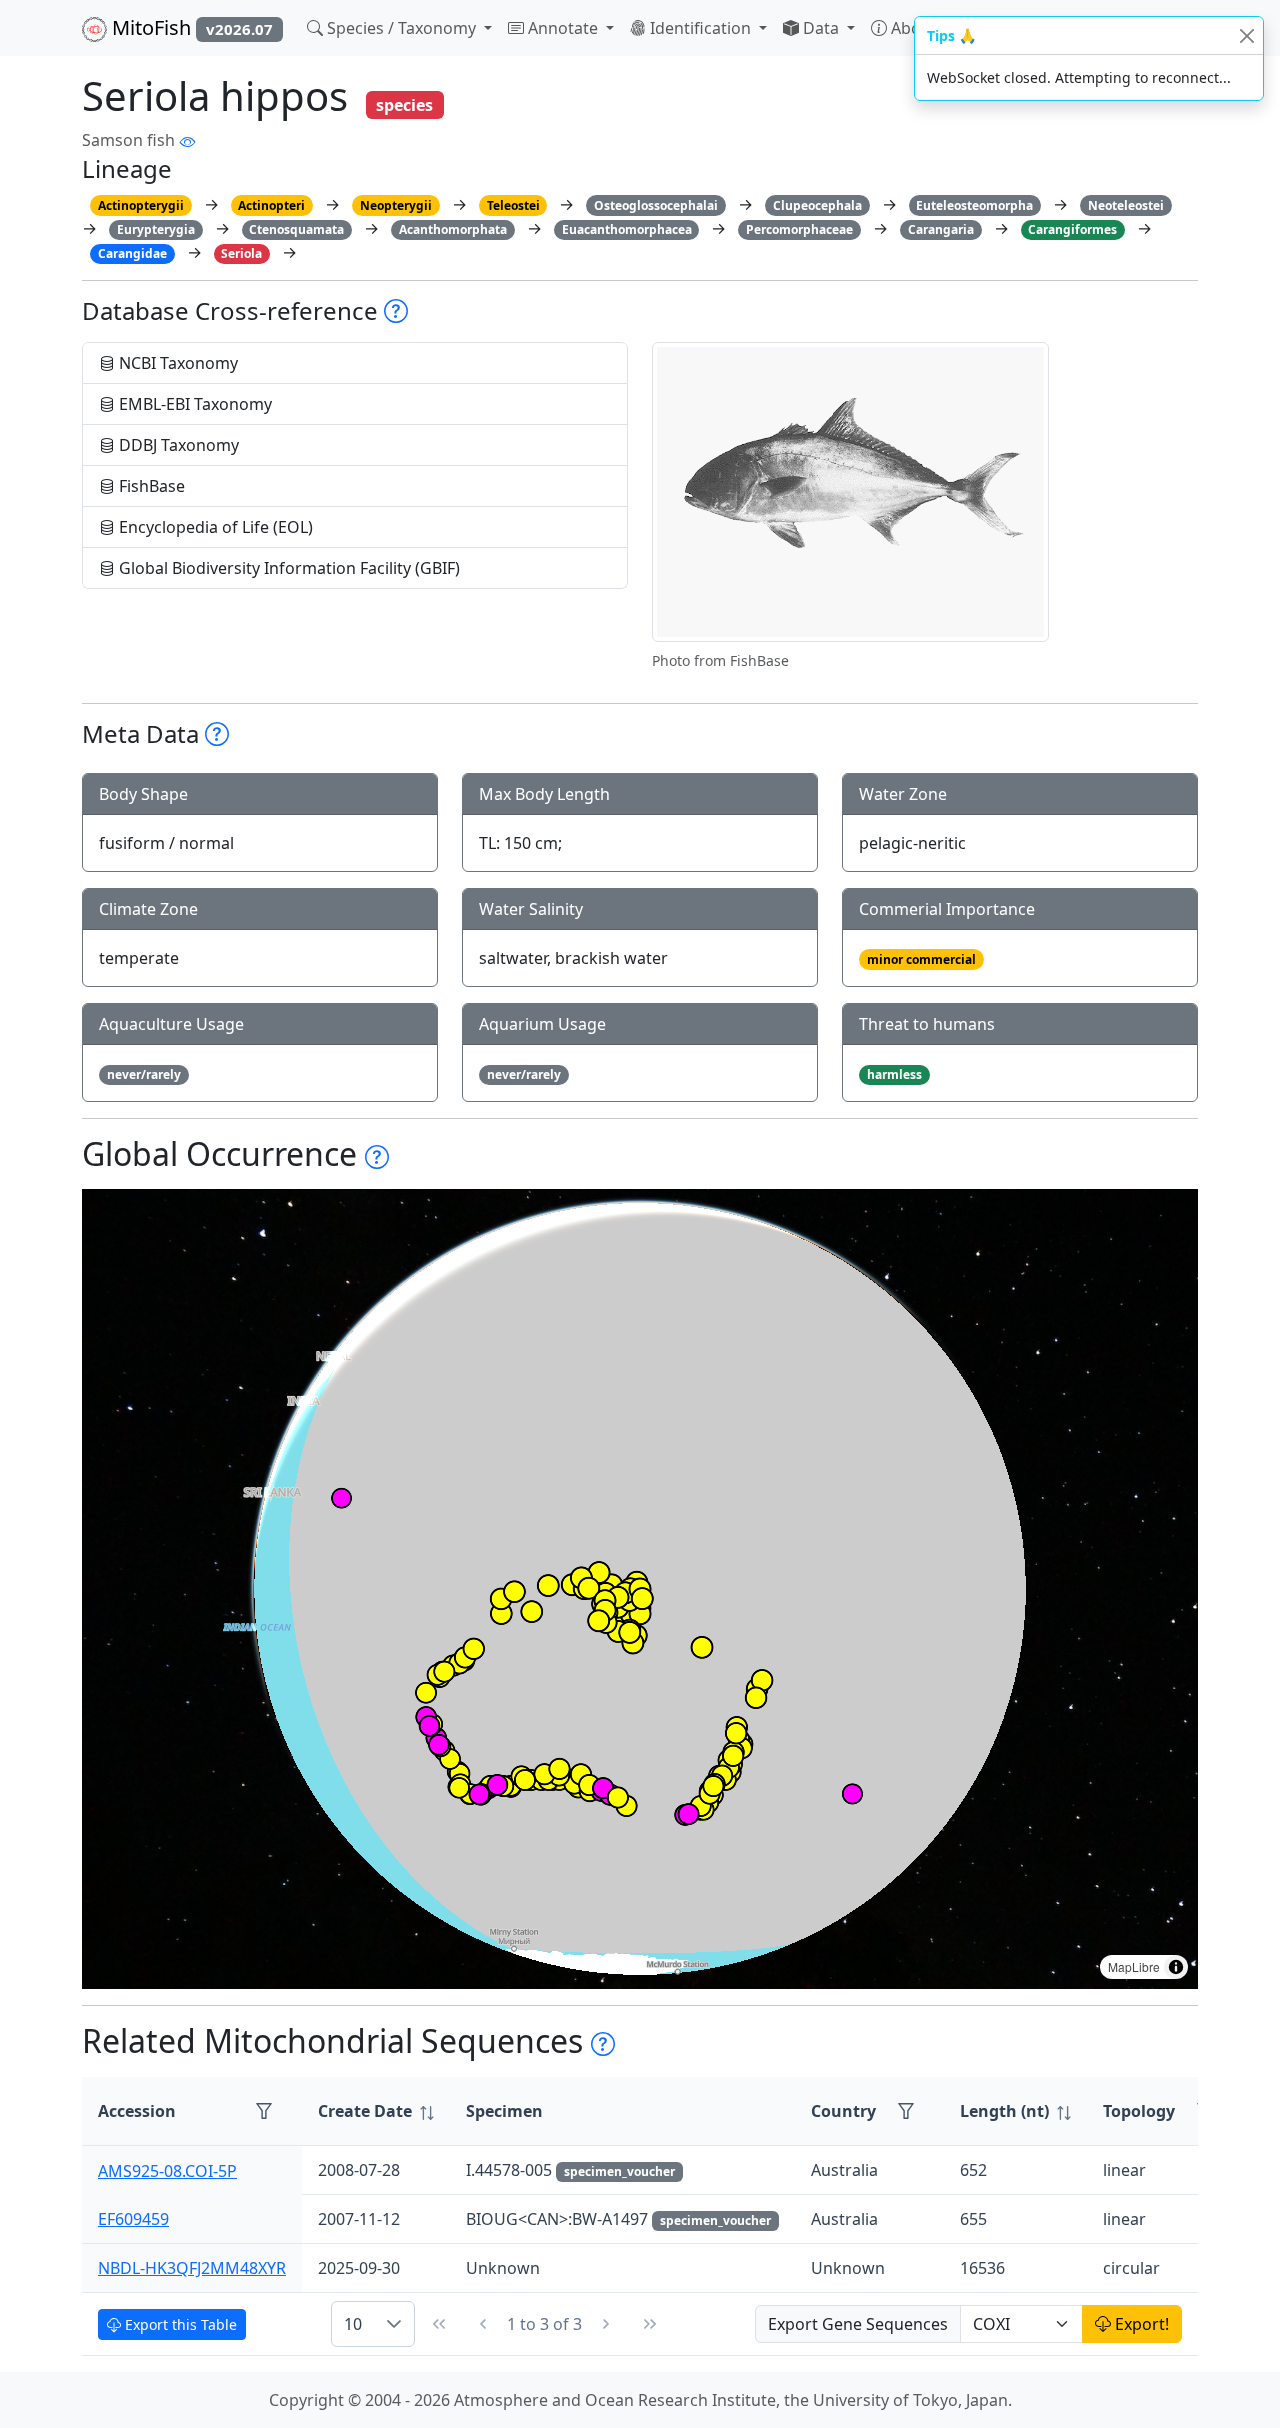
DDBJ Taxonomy (177, 445)
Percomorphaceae (799, 229)
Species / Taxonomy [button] (401, 28)
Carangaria (941, 229)
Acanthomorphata (453, 229)
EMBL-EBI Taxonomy (193, 404)
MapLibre (1134, 1966)
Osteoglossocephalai (656, 205)
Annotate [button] (563, 28)
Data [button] (821, 28)
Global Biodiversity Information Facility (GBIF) (287, 568)
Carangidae (132, 253)
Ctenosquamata (296, 229)
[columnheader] (376, 2111)
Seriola (241, 253)
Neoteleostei (1126, 205)
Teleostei (513, 205)
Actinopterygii (141, 205)
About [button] (914, 28)
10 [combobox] (353, 2324)
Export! (1140, 2324)
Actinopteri (271, 205)
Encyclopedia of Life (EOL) (214, 527)
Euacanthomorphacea (627, 229)
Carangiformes (1072, 229)
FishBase (150, 486)
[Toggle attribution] (1176, 1967)
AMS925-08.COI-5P (167, 2170)
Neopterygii (396, 205)
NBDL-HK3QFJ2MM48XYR (192, 2268)
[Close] (1246, 35)
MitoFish (190, 27)
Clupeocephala (817, 205)
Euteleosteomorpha (974, 205)
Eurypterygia (156, 229)
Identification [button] (700, 28)
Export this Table (179, 2324)
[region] (640, 1589)
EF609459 (133, 2219)
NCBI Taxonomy (176, 363)
